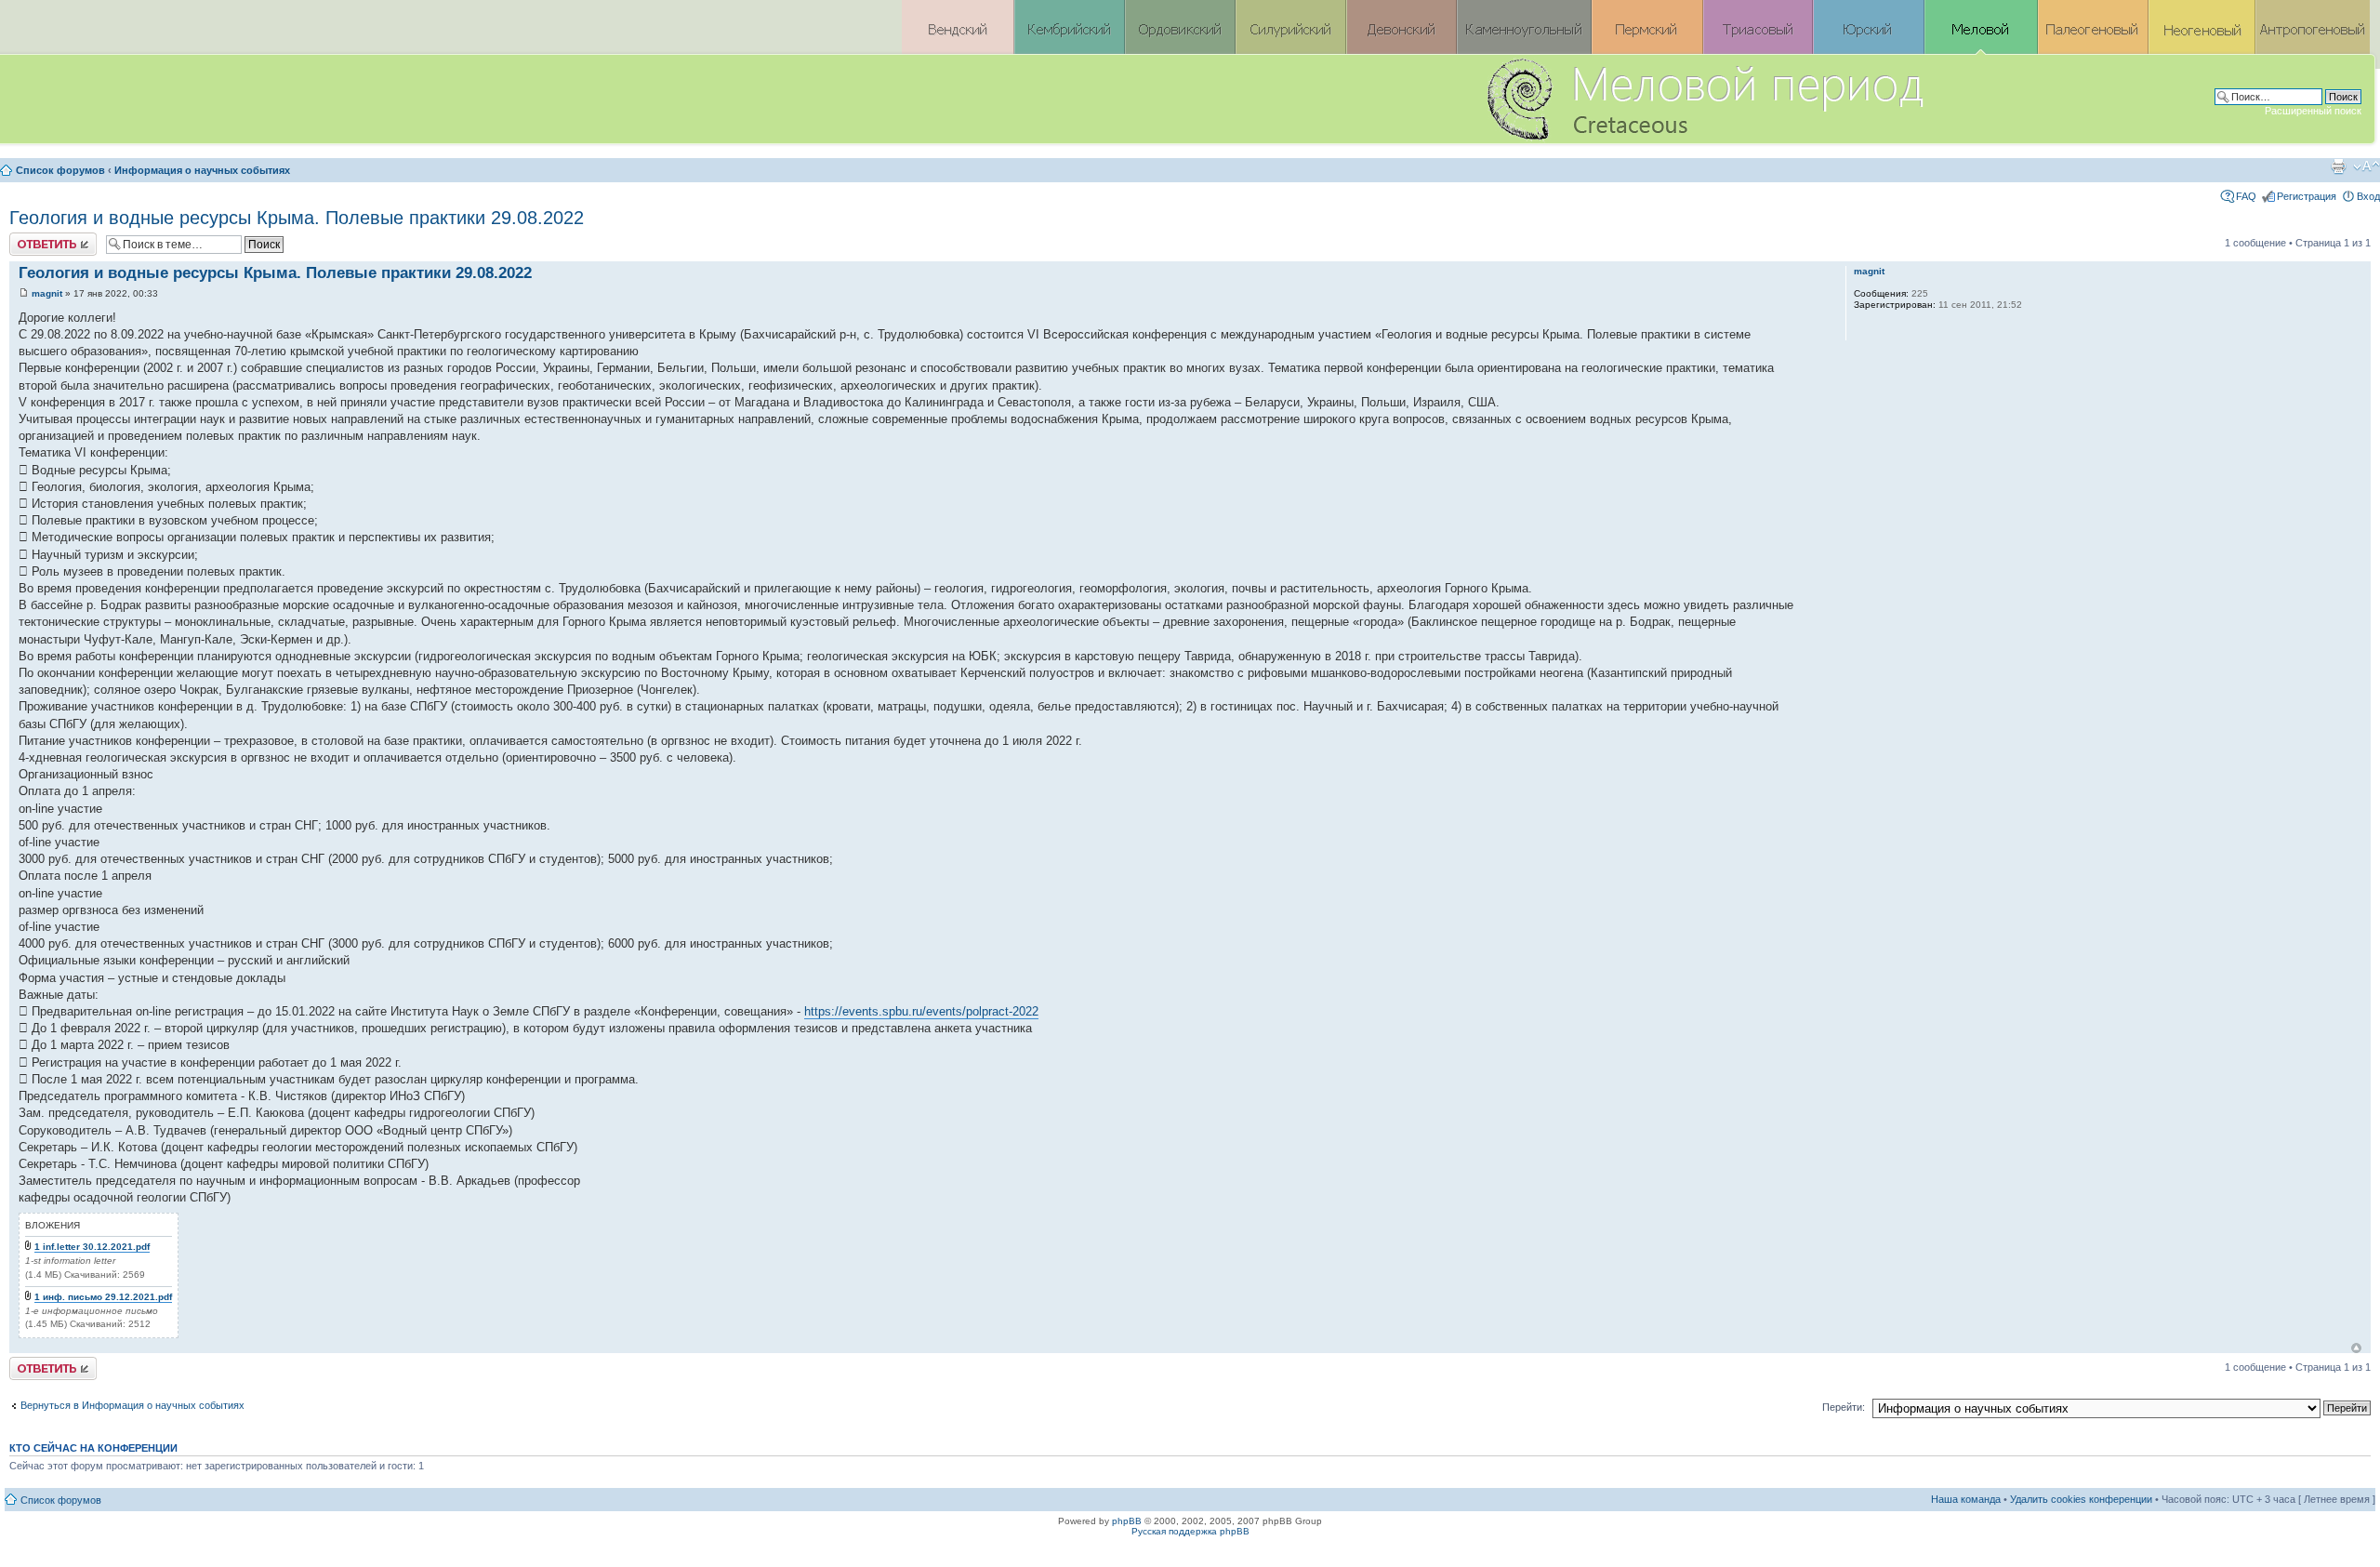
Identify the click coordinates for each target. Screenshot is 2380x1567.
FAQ (2246, 196)
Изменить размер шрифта (2367, 166)
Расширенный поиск (2313, 111)
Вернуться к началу (2356, 1348)
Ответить (32, 238)
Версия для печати (2338, 166)
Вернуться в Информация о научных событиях (132, 1405)
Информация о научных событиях (202, 170)
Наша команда (1966, 1499)
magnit (47, 293)
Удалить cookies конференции (2081, 1499)
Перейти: (1844, 1407)
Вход (2368, 196)
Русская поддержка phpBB (1190, 1531)
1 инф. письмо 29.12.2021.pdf (103, 1297)
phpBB (1127, 1521)
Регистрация (2307, 196)
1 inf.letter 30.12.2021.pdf (92, 1247)
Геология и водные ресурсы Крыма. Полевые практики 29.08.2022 (297, 218)
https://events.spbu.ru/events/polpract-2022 (921, 1011)
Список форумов (60, 170)
